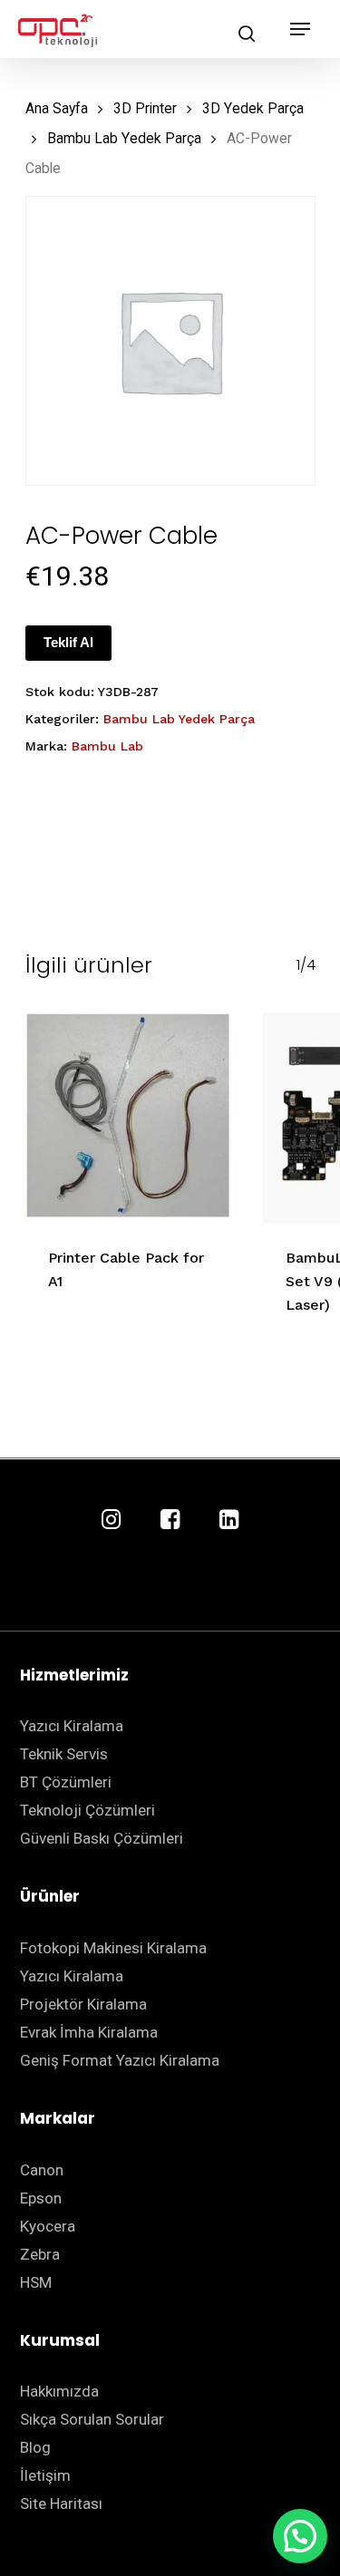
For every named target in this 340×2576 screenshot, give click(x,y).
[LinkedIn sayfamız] (229, 1520)
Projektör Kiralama (83, 2004)
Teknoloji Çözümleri (87, 1810)
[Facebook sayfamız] (170, 1520)
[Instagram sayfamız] (111, 1520)
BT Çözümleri (66, 1782)
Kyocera (48, 2226)
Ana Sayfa (57, 108)
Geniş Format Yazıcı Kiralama (120, 2060)
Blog (35, 2447)
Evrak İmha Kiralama (89, 2032)
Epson (41, 2198)
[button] (300, 2536)
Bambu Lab (107, 746)
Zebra (40, 2254)
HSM (36, 2282)
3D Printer (145, 108)
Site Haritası (61, 2503)
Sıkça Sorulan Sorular (92, 2419)
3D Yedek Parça (253, 108)
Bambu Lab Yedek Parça (124, 138)
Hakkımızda (59, 2391)
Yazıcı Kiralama (72, 1726)
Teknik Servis (64, 1754)
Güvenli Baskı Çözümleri (102, 1838)
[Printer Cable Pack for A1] (131, 1118)
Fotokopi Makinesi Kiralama (113, 1948)
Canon (42, 2170)
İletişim (45, 2475)
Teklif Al (68, 642)
